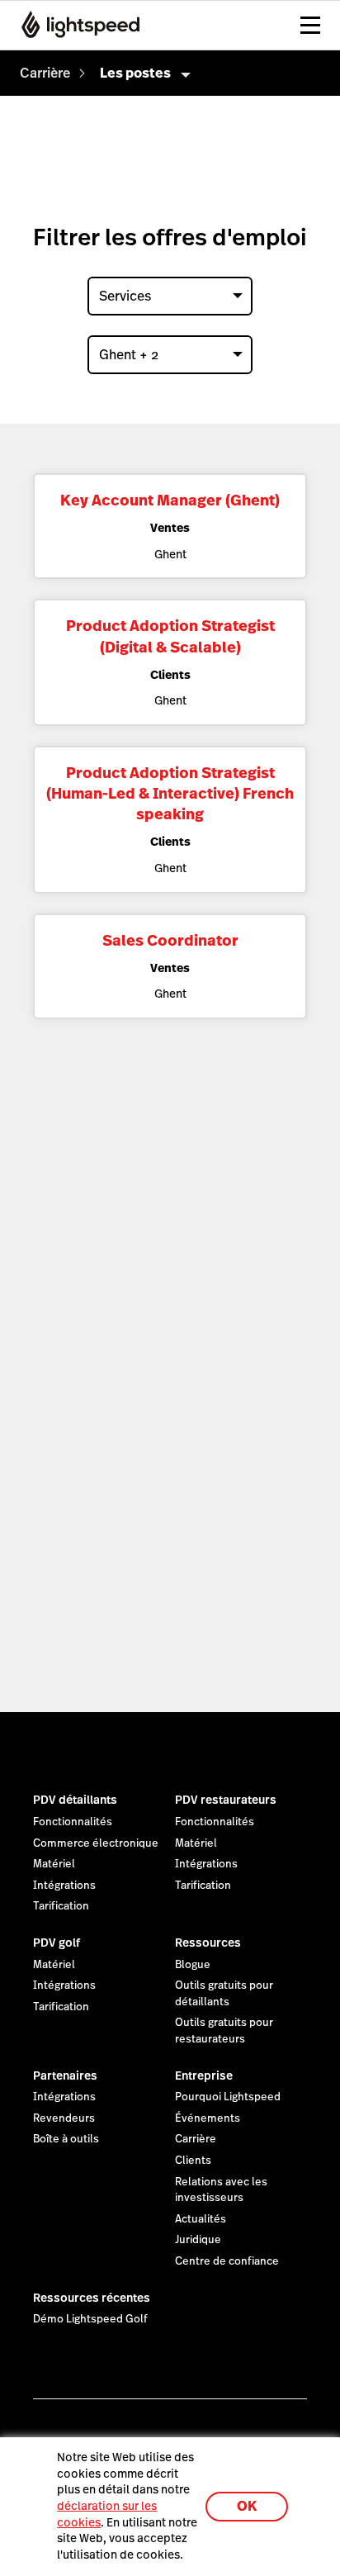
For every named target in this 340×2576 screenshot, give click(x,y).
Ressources (208, 1943)
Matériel (54, 1864)
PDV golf (57, 1943)
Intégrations (64, 1886)
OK (247, 2506)
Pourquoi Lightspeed (228, 2097)
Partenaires (65, 2076)
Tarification (61, 1906)
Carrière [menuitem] (45, 73)
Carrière (196, 2139)
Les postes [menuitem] (135, 73)
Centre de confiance (227, 2261)
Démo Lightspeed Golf (90, 2319)
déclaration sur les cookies (107, 2514)
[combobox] (170, 296)
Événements (208, 2118)
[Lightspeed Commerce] (76, 25)
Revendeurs (64, 2118)
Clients (193, 2161)
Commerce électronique (96, 1843)
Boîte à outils (66, 2139)
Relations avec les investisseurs (221, 2190)
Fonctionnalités (73, 1822)
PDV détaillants (75, 1800)
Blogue (193, 1965)
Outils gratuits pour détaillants (224, 1994)
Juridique (198, 2240)
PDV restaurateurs (226, 1800)
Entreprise (204, 2076)
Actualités (201, 2219)
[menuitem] (45, 73)
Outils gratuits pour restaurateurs (224, 2031)
